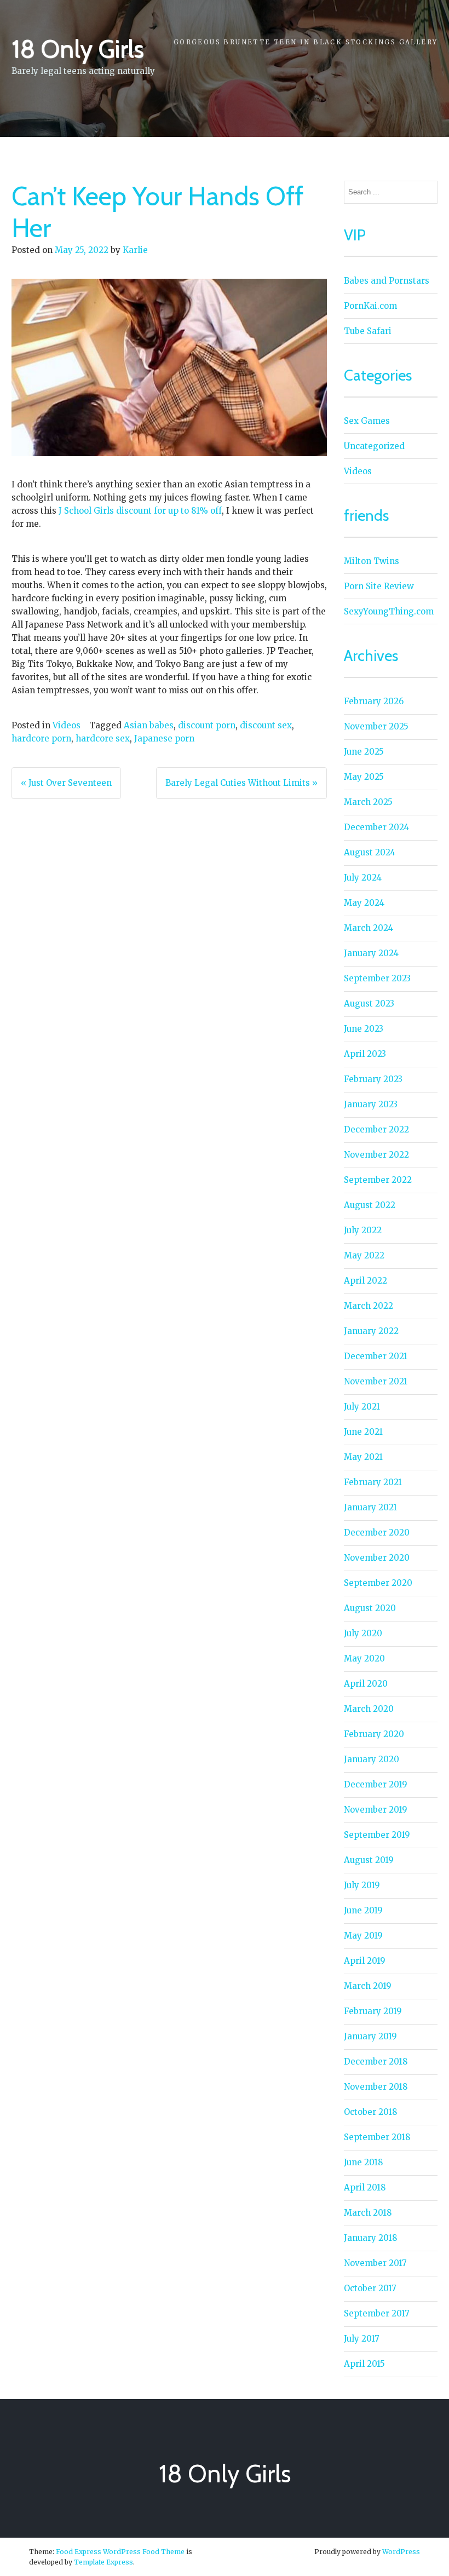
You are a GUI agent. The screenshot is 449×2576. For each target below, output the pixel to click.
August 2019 (369, 1860)
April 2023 (365, 1054)
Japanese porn (164, 738)
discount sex (266, 725)
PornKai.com (370, 306)
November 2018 (376, 2087)
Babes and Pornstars (387, 281)
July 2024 (363, 878)
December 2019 (376, 1784)
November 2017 (375, 2263)
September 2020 (378, 1583)
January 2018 (370, 2238)
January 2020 (372, 1759)
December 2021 (376, 1356)
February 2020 (374, 1734)
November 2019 (376, 1810)
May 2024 (364, 903)
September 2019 (377, 1835)
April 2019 (365, 1961)
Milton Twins (372, 561)
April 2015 (364, 2364)
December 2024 (376, 827)
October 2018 (370, 2112)
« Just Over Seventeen (66, 783)
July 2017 (362, 2339)
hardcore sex (103, 738)
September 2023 (377, 978)
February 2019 (373, 2011)
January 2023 (371, 1104)
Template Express (103, 2562)
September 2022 (378, 1180)
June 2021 (363, 1432)
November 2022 (376, 1155)
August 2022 (370, 1205)
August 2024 (370, 852)
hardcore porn (41, 738)
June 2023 (364, 1029)
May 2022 (364, 1255)
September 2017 (377, 2313)
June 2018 (363, 2162)
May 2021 (363, 1457)
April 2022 (365, 1281)
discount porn (207, 725)
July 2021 (362, 1407)
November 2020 (377, 1558)
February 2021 (373, 1482)
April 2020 (366, 1684)
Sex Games (367, 421)
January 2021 (370, 1507)
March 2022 (369, 1306)
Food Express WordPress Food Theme (120, 2552)
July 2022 (363, 1230)
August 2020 (370, 1608)
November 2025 (376, 726)
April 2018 (365, 2187)
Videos (67, 725)
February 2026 (374, 701)
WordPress (401, 2552)
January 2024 (371, 953)
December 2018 (376, 2062)
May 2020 (364, 1658)
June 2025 (364, 752)
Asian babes (149, 725)
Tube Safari (368, 331)
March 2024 (369, 928)
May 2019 (363, 1936)
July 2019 (362, 1885)
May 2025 (364, 777)
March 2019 (368, 1986)
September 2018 (377, 2137)
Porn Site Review (379, 586)
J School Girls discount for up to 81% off (140, 511)
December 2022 (376, 1129)
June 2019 (363, 1910)
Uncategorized (374, 446)
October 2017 (370, 2288)
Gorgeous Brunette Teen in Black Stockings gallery (306, 42)
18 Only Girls (77, 49)
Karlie (135, 250)
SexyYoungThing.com (389, 611)
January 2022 (371, 1331)
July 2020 (363, 1633)
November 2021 (376, 1381)
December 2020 (377, 1533)
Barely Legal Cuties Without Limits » (241, 783)
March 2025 (368, 802)
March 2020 (369, 1709)
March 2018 (368, 2213)
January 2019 (370, 2036)
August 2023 (369, 1004)
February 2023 (373, 1079)
